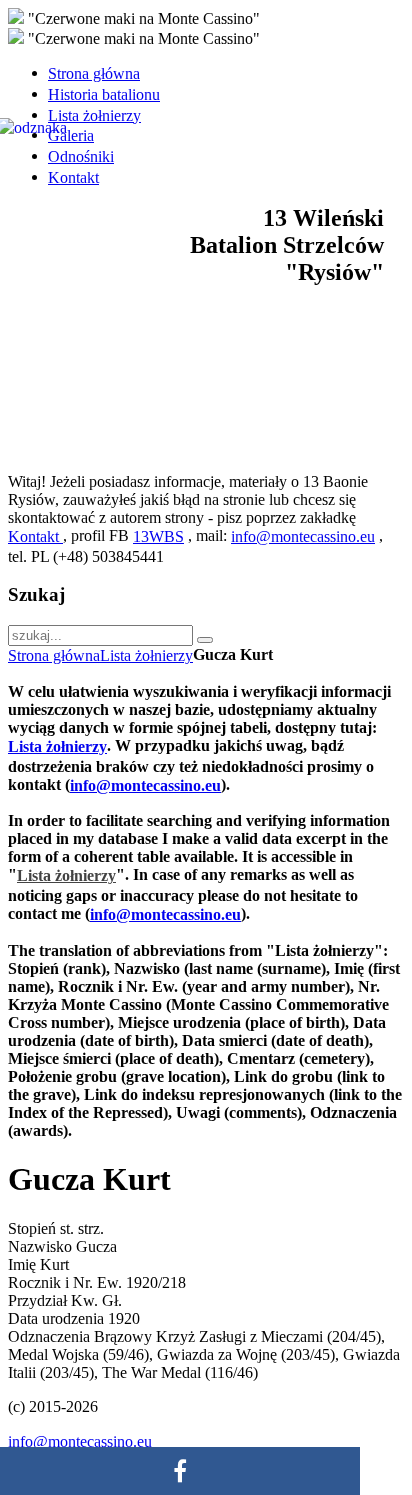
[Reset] (205, 640)
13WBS (158, 536)
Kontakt (35, 536)
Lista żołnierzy (146, 655)
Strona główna (54, 655)
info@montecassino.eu (303, 536)
